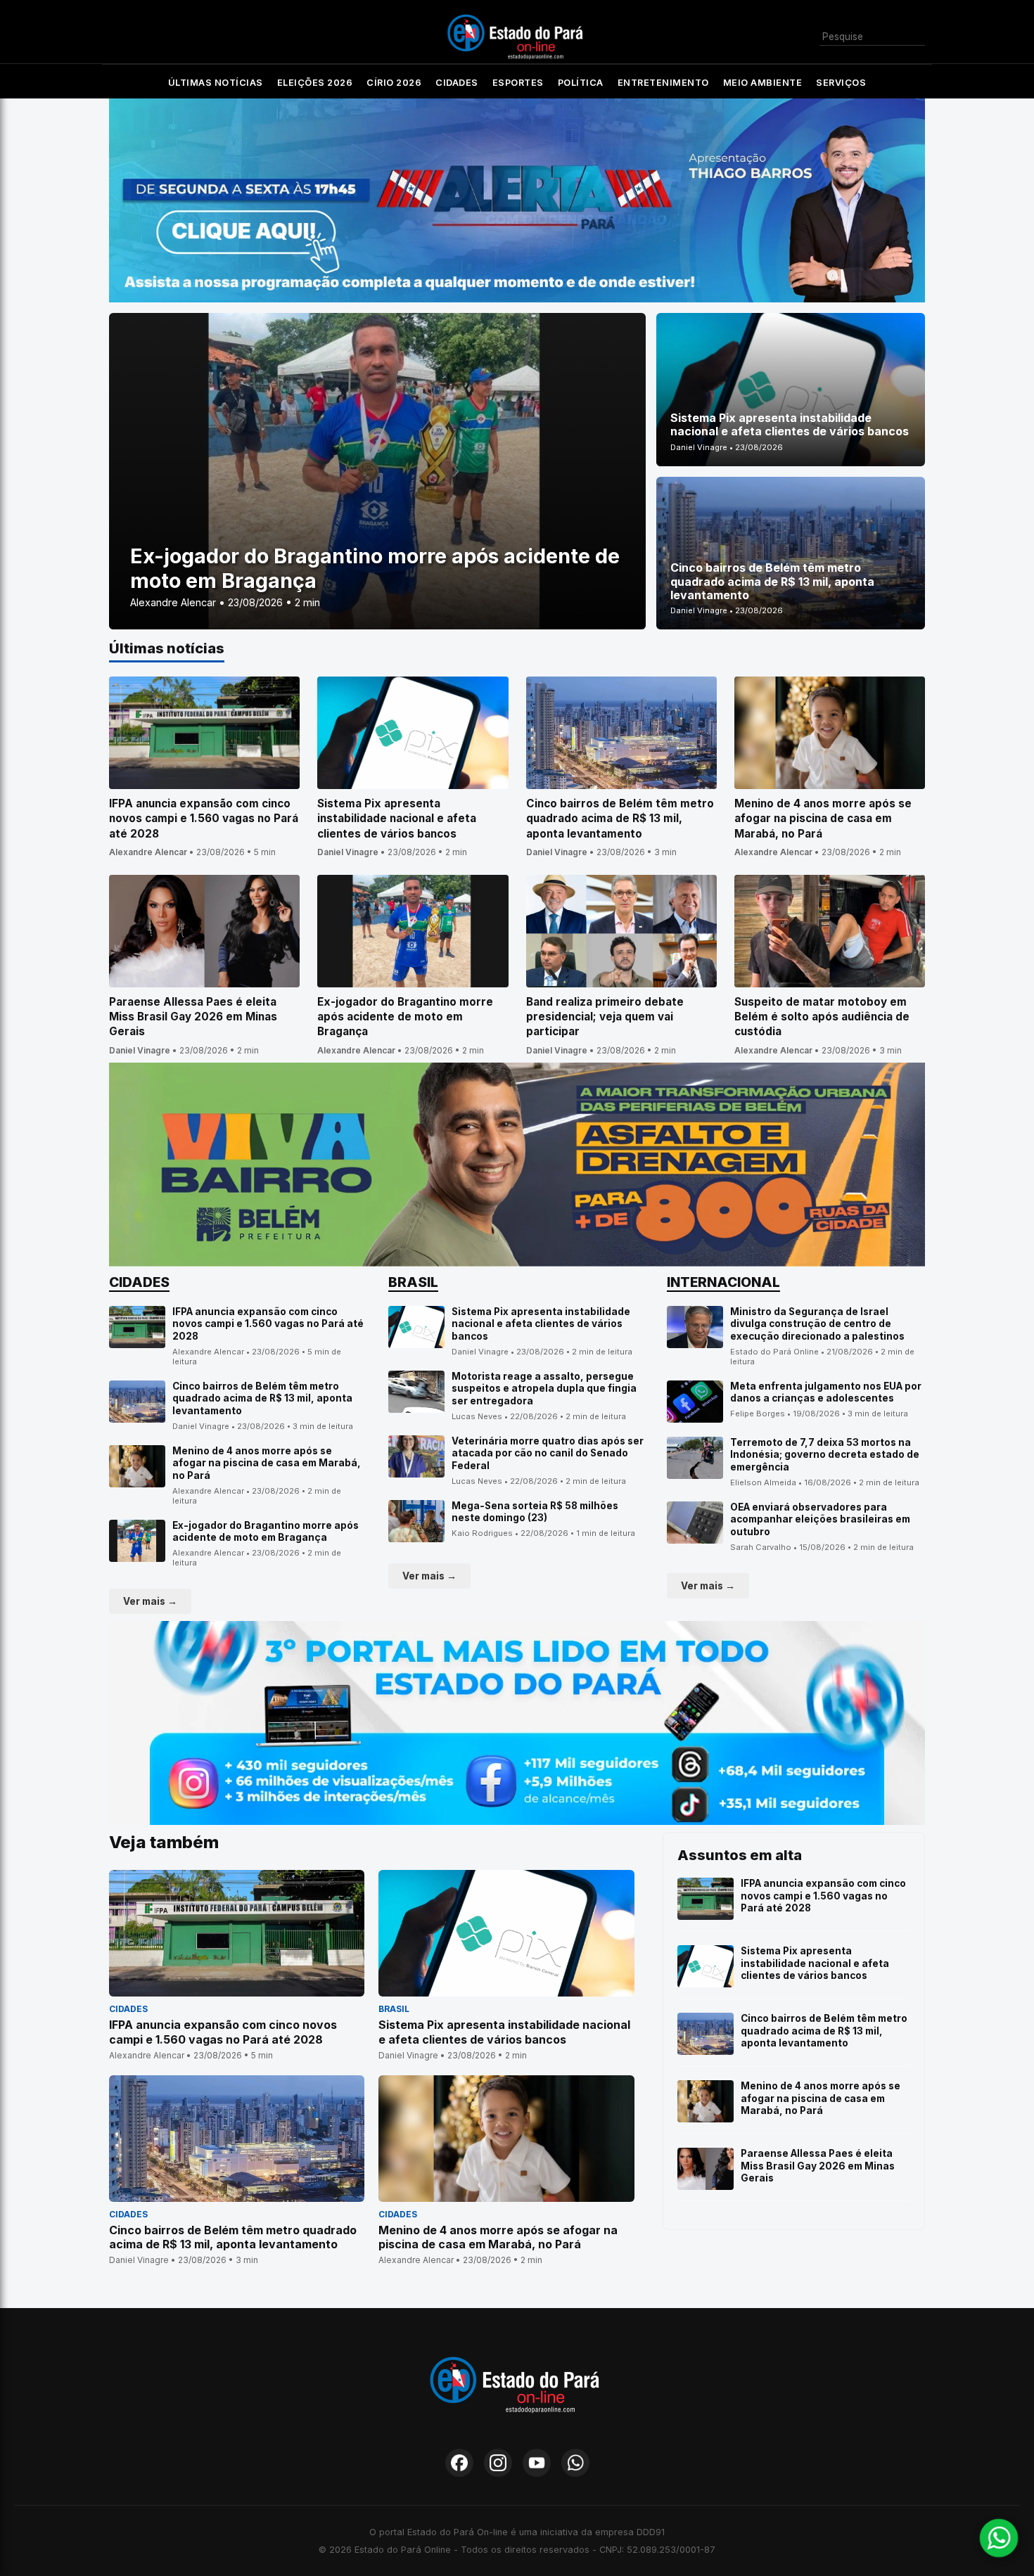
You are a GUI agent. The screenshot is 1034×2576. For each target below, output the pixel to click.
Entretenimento (663, 83)
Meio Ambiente (763, 83)
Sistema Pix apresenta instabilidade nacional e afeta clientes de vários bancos (541, 1324)
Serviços (841, 83)
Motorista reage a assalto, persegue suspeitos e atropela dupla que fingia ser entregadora (544, 1389)
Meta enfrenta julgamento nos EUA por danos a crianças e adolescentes (826, 1392)
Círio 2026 (394, 83)
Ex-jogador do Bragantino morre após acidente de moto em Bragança (266, 1532)
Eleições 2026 (315, 83)
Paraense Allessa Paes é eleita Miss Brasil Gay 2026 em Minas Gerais (818, 2166)
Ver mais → (150, 1601)
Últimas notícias (216, 83)
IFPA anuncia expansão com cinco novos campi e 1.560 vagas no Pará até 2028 (268, 1324)
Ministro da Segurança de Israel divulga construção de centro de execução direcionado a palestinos (817, 1324)
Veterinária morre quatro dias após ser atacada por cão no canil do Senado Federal (548, 1453)
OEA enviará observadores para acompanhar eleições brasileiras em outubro (820, 1519)
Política (581, 83)
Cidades (457, 83)
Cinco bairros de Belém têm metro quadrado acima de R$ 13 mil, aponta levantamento (262, 1398)
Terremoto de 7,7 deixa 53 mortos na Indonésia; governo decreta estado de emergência (825, 1455)
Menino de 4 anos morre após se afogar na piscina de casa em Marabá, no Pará (267, 1463)
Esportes (518, 83)
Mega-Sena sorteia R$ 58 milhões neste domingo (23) (535, 1512)
